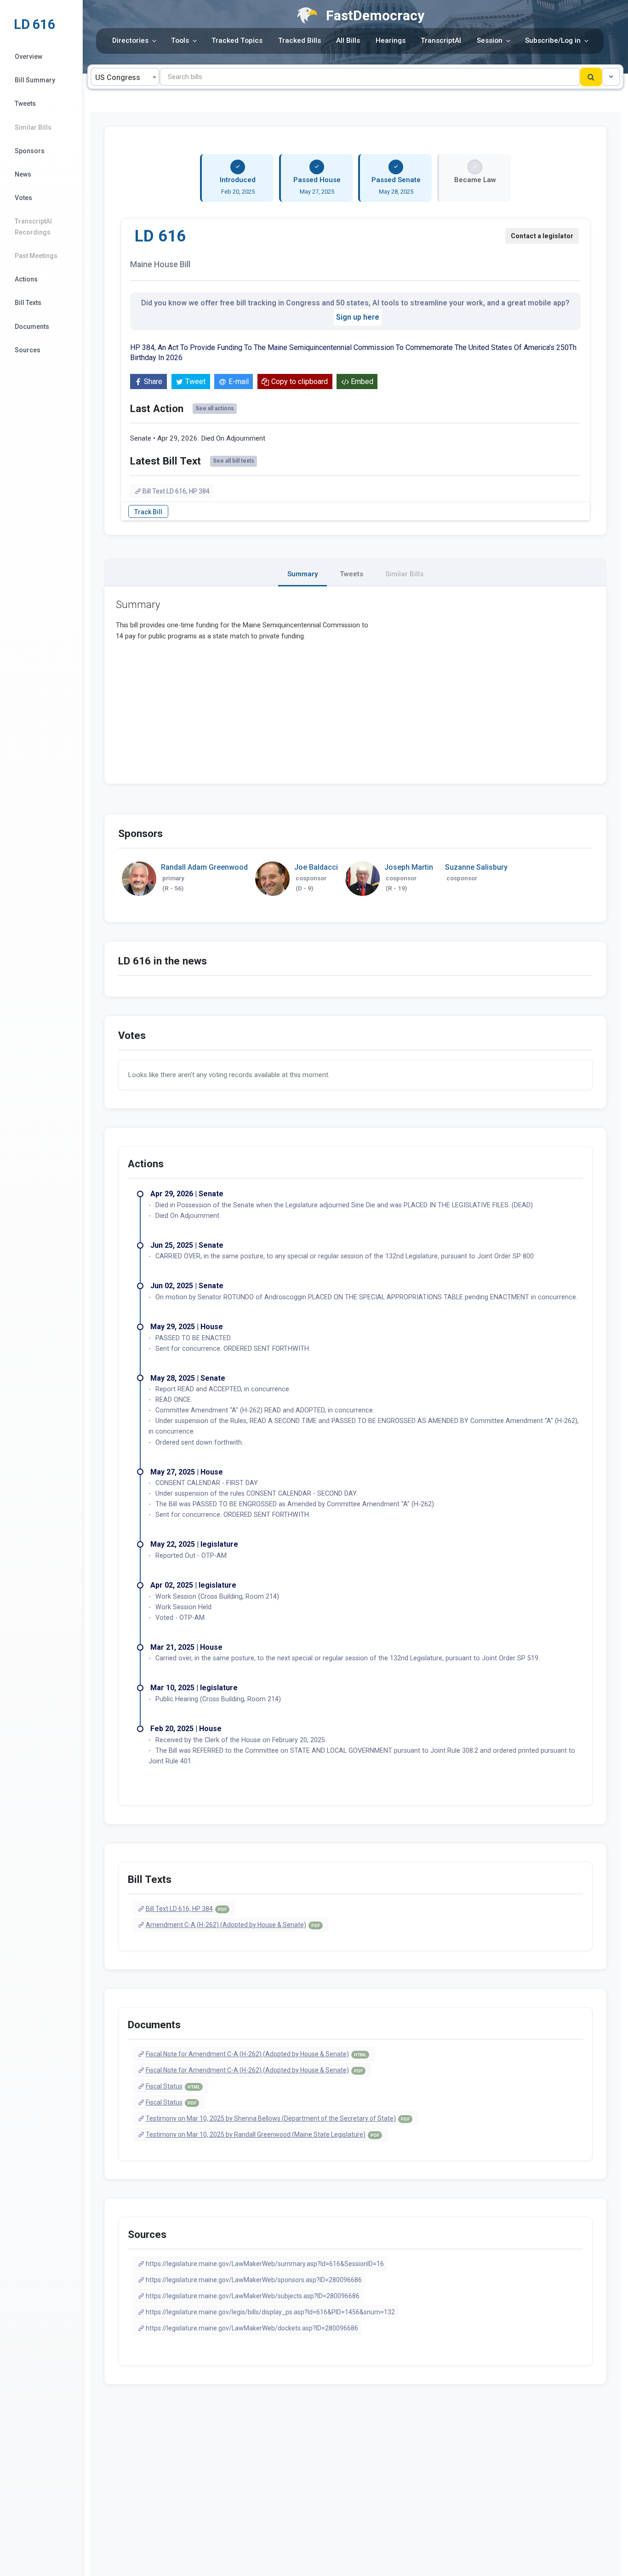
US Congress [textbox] (118, 77)
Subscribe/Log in (553, 40)
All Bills (348, 40)
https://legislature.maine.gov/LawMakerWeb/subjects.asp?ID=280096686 (253, 2296)
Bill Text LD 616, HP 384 (176, 491)
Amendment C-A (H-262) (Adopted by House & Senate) (233, 1925)
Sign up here (358, 317)
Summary (303, 574)
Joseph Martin (409, 867)
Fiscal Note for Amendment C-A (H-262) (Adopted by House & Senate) (256, 2054)
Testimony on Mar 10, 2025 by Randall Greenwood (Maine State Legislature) (263, 2134)
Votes (23, 198)
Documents (32, 327)
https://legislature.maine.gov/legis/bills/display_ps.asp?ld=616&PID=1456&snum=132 (270, 2312)
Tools (180, 40)
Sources (28, 350)
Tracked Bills (300, 40)
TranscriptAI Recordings (33, 227)
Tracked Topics (237, 40)
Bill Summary (35, 80)
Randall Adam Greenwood (204, 867)
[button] (611, 77)
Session (490, 40)
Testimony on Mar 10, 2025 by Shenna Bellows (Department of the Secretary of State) (278, 2118)
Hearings (391, 40)
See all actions (215, 408)
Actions (26, 279)
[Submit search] (591, 77)
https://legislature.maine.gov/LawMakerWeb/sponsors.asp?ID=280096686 (254, 2280)
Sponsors (30, 151)
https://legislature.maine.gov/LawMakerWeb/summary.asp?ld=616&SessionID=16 (265, 2264)
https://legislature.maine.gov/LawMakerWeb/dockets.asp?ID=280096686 (252, 2328)
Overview (29, 57)
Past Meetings (36, 256)
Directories (130, 40)
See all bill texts (234, 461)
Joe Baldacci (316, 867)
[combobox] (125, 77)
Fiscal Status (173, 2086)
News (23, 174)
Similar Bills (33, 127)
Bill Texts (28, 303)
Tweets (25, 103)
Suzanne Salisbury (476, 867)
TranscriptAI (441, 40)
